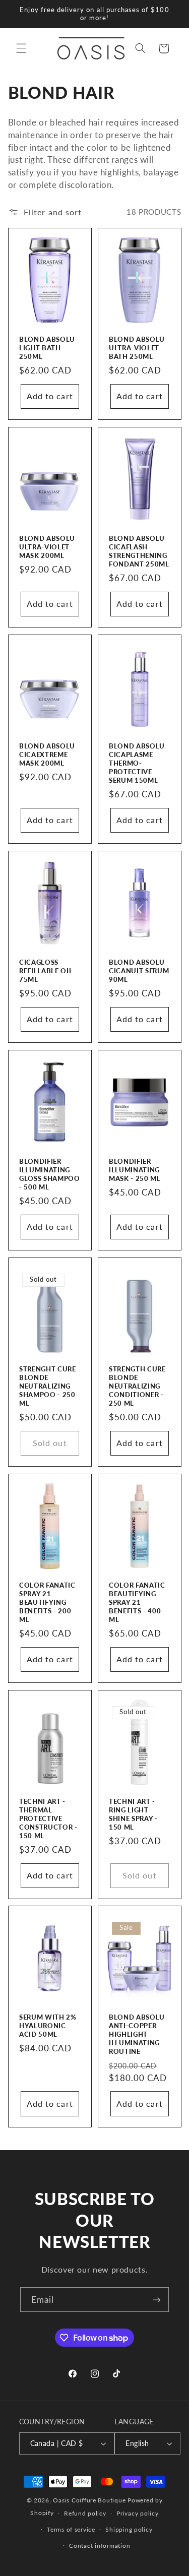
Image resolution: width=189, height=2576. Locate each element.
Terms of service (71, 2529)
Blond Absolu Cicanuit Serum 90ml (139, 971)
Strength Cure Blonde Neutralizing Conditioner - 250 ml (137, 1386)
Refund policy (85, 2513)
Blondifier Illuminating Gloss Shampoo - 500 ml (50, 1174)
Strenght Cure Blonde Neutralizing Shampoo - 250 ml (48, 1386)
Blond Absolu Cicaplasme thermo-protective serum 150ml (137, 763)
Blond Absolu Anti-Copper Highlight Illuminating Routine (137, 2034)
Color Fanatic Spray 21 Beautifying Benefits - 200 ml (47, 1602)
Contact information (100, 2546)
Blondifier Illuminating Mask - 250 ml (135, 1170)
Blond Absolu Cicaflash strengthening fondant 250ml (139, 551)
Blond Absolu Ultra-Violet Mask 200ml (47, 547)
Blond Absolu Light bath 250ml (47, 348)
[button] (21, 48)
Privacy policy (137, 2513)
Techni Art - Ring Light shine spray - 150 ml (133, 1814)
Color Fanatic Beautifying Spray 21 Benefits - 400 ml (137, 1602)
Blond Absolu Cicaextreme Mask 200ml (47, 755)
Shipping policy (129, 2529)
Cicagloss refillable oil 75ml (46, 971)
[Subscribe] (157, 2300)
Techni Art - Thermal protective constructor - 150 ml (48, 1818)
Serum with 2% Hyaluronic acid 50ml (48, 2026)
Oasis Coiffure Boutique (89, 2500)
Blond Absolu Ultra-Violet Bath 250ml (137, 348)
